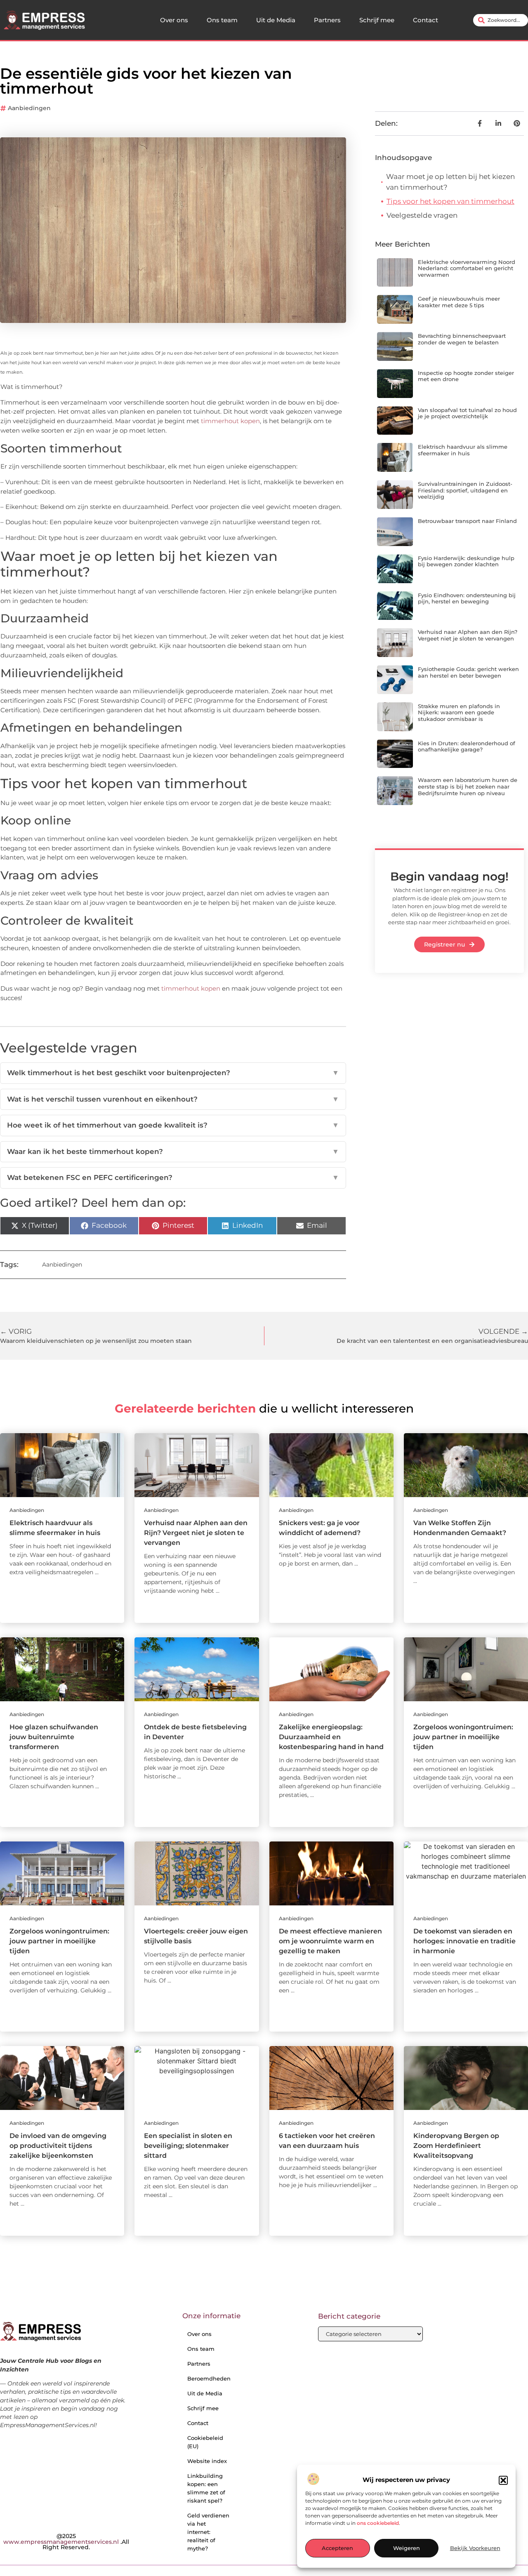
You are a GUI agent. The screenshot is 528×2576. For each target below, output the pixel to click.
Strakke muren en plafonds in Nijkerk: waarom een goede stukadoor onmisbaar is (459, 712)
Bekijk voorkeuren (475, 2548)
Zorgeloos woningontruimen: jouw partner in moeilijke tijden (463, 1737)
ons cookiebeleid (378, 2523)
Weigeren (407, 2548)
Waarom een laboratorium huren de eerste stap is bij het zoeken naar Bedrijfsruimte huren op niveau (468, 786)
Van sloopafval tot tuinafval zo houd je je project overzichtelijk (467, 413)
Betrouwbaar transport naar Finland (467, 521)
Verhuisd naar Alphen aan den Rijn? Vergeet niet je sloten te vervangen (468, 635)
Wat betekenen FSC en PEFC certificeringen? (173, 1177)
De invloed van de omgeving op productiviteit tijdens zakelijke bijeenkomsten (58, 2146)
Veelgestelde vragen (422, 215)
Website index (207, 2461)
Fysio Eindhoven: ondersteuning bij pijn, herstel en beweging (467, 598)
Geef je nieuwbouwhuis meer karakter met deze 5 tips (459, 302)
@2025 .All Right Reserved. (66, 2542)
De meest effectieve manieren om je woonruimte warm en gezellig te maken (330, 1941)
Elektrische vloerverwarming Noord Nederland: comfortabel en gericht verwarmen (467, 268)
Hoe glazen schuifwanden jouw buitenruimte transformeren (54, 1737)
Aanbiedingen (29, 108)
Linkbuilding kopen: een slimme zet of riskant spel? (206, 2488)
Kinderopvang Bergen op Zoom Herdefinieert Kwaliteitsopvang (456, 2146)
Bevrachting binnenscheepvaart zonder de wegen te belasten (462, 339)
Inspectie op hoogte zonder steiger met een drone (466, 376)
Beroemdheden (209, 2378)
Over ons (174, 20)
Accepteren (337, 2548)
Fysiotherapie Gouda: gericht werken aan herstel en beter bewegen (468, 672)
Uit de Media (276, 20)
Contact (425, 20)
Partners (327, 20)
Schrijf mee (377, 20)
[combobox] (501, 20)
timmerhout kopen (230, 421)
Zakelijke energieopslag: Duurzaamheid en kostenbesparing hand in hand (331, 1737)
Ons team (222, 20)
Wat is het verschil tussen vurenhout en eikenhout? (173, 1099)
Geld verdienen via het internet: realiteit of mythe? (208, 2532)
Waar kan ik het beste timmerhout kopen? (173, 1151)
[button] (503, 2480)
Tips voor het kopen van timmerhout (450, 201)
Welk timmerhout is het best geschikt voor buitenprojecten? (173, 1073)
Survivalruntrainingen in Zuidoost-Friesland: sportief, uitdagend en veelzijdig (465, 490)
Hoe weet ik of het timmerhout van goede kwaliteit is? (173, 1125)
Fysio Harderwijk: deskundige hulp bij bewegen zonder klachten (466, 561)
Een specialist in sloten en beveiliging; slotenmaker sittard (188, 2146)
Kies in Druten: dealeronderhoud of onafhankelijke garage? (467, 746)
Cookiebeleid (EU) (205, 2442)
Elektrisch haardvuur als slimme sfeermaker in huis (463, 450)
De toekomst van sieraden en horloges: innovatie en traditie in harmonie (464, 1941)
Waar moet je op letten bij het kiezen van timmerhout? (450, 182)
